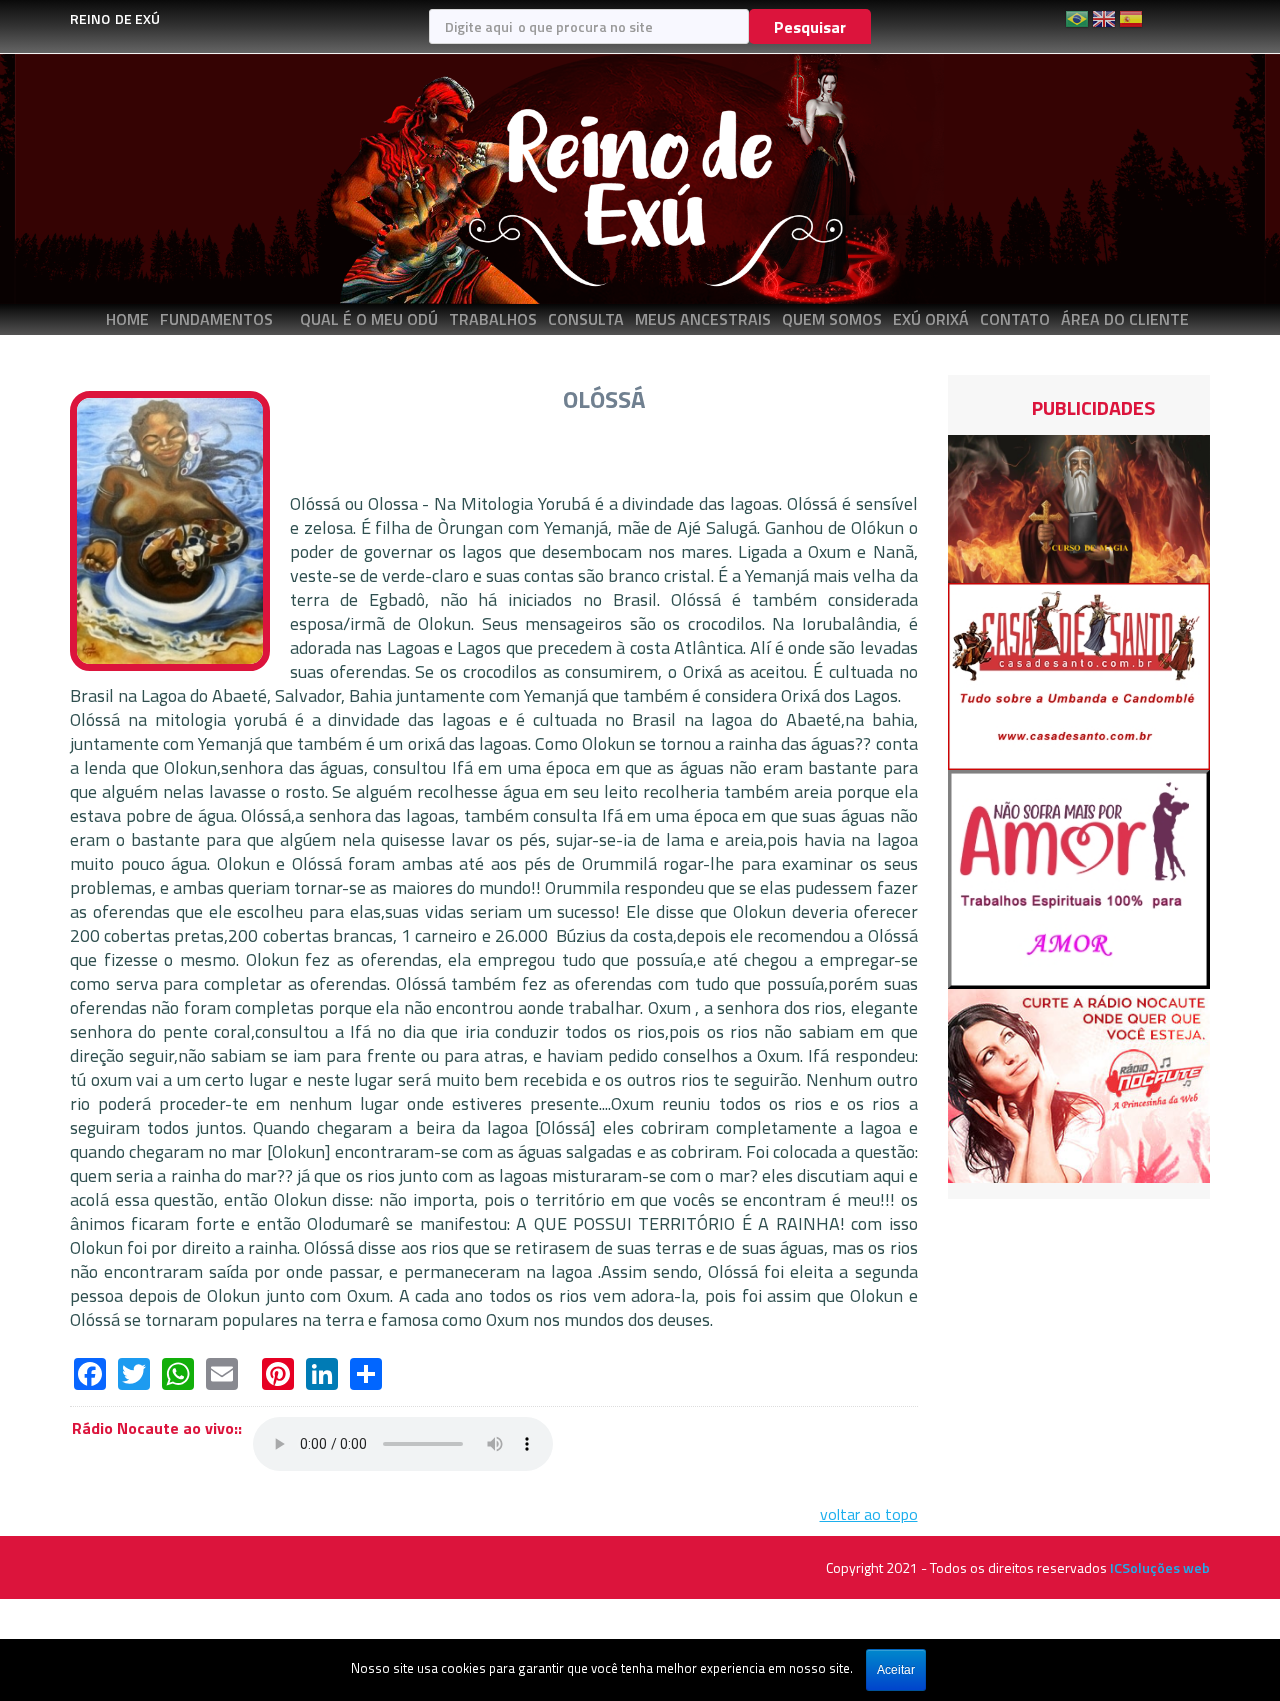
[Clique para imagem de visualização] (170, 529)
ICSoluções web (1160, 1567)
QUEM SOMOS (832, 319)
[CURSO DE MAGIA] (1079, 507)
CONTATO (1015, 319)
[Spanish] (1131, 26)
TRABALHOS (493, 319)
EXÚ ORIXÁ (931, 319)
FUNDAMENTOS (216, 319)
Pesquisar (810, 27)
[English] (1104, 26)
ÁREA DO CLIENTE (1125, 319)
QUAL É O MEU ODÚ (369, 319)
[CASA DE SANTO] (1079, 674)
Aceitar (896, 1670)
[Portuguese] (1077, 26)
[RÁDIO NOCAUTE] (1079, 1084)
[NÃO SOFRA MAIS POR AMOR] (1079, 878)
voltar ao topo (869, 1514)
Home (127, 319)
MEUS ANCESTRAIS (703, 319)
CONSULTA (586, 319)
